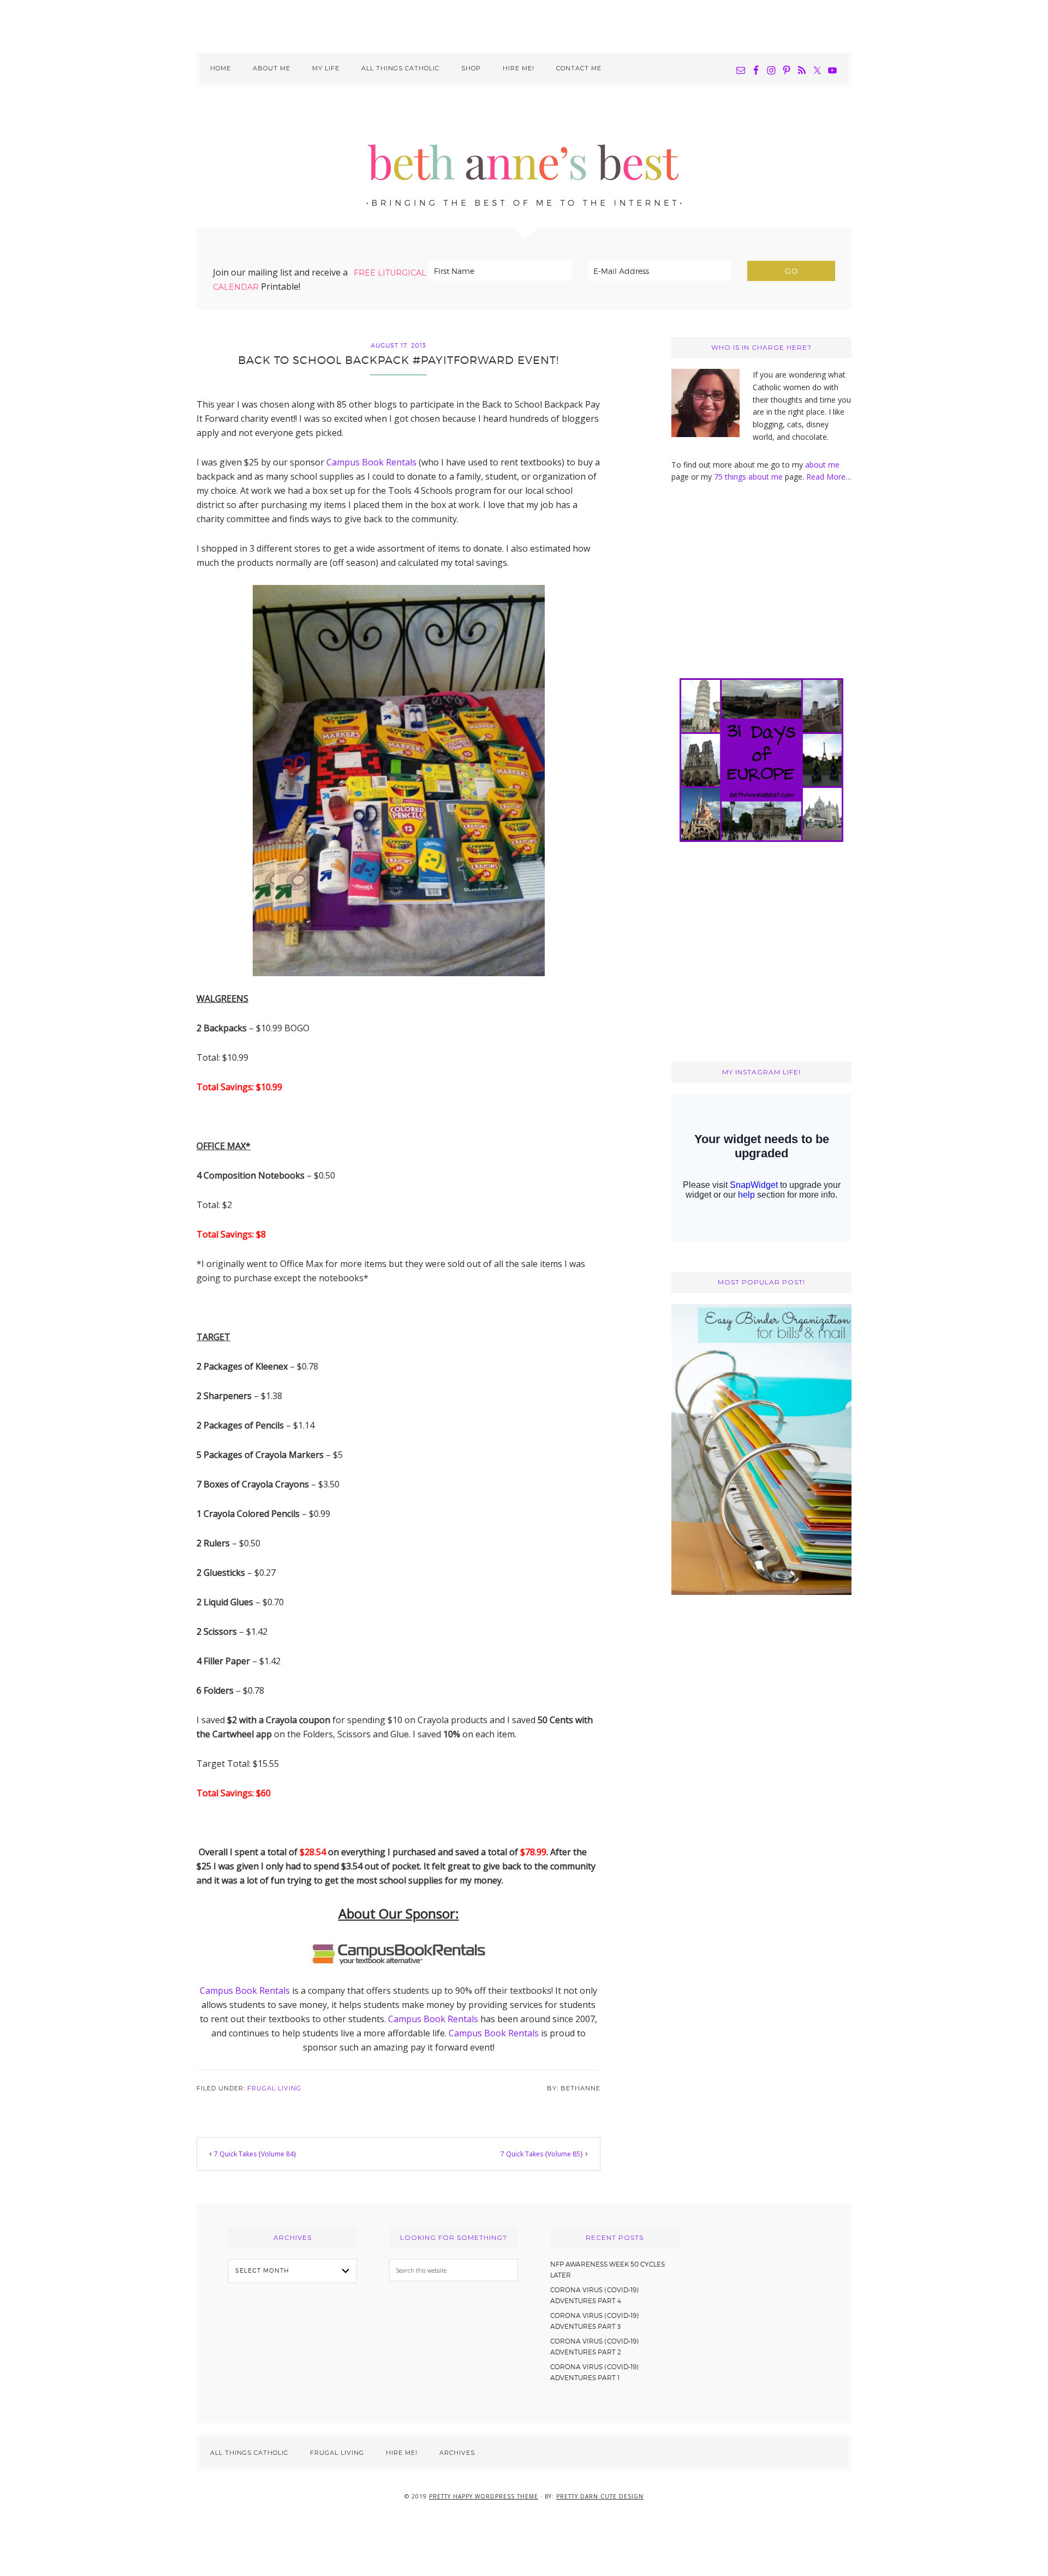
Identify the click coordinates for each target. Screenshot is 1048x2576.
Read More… (829, 477)
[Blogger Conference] (761, 1592)
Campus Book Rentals (371, 462)
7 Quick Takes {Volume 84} (255, 2154)
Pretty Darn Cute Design (600, 2496)
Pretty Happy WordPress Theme (484, 2496)
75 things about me (749, 477)
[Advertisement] (524, 25)
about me (822, 465)
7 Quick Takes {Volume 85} (542, 2154)
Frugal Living (274, 2088)
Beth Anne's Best (524, 157)
